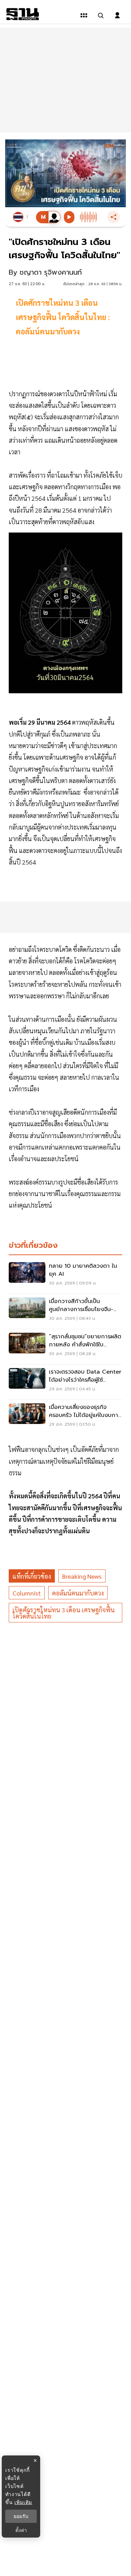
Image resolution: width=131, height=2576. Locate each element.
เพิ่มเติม (23, 2502)
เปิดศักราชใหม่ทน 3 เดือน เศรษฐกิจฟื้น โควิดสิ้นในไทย (64, 1613)
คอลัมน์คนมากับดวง (78, 1593)
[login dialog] (117, 15)
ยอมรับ (21, 2516)
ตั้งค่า (21, 2530)
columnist (27, 1593)
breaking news (82, 1576)
